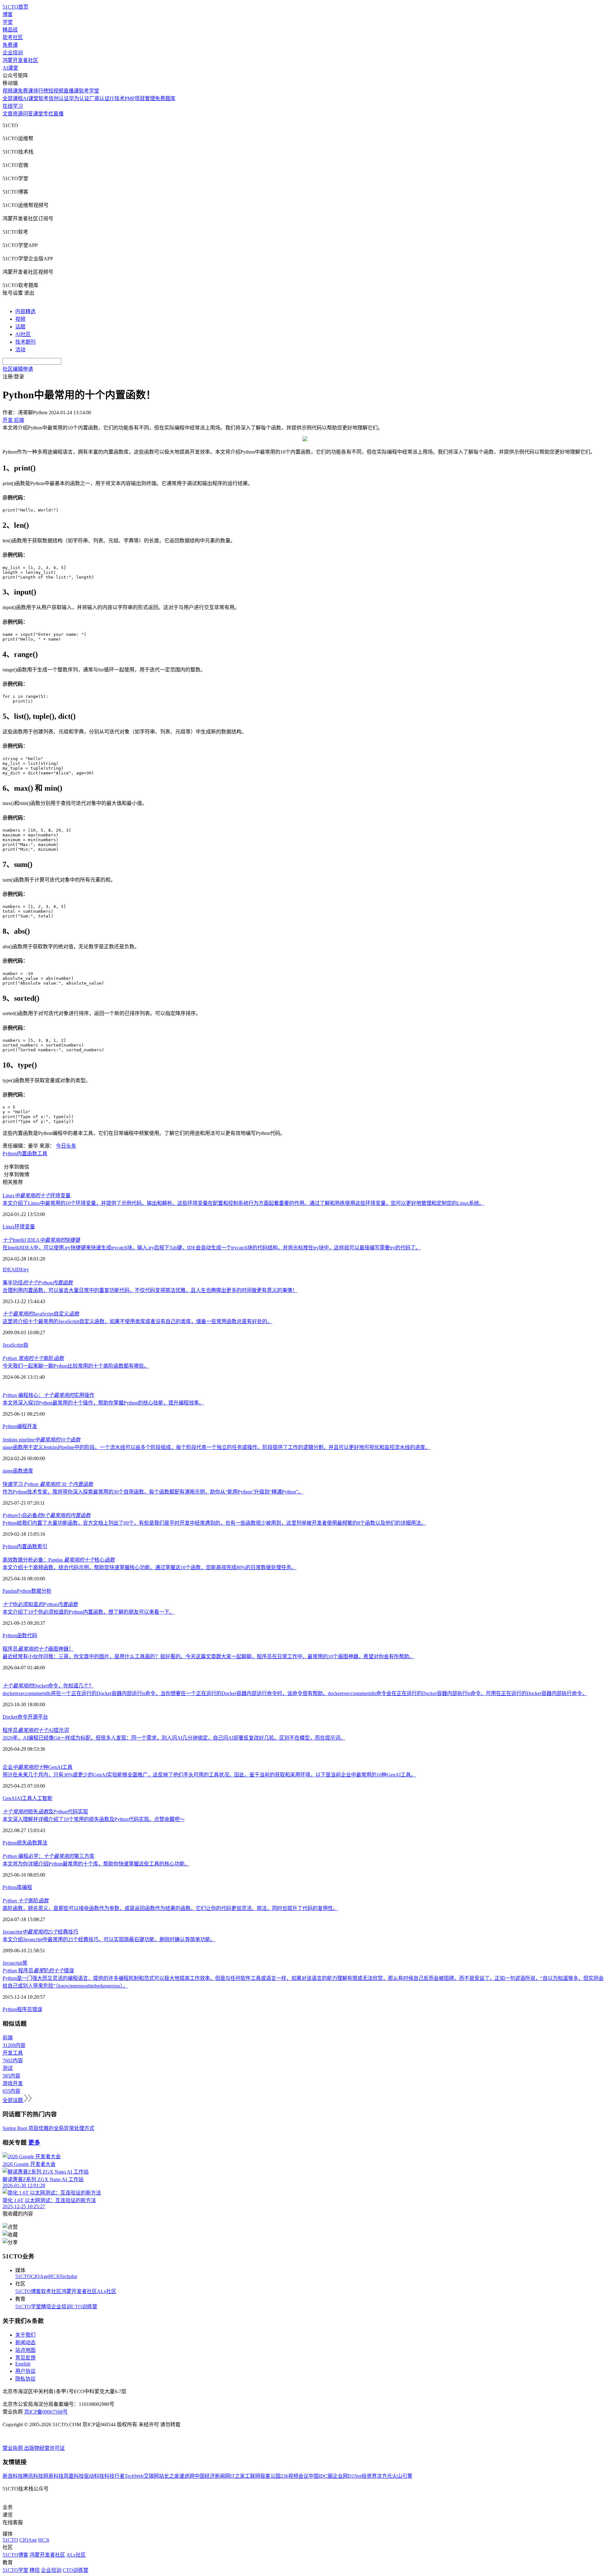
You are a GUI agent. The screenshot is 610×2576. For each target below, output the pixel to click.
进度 (28, 1471)
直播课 (71, 91)
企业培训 (13, 53)
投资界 (369, 2476)
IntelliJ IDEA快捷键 (41, 1240)
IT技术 (117, 98)
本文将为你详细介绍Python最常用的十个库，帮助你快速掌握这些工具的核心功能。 (96, 1864)
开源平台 (38, 1717)
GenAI (10, 1798)
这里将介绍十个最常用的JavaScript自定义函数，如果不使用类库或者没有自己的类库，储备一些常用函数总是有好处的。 (137, 1321)
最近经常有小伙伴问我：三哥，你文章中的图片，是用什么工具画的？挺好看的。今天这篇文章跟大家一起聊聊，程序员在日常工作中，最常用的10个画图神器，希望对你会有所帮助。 (208, 1656)
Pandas (10, 1591)
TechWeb (134, 2476)
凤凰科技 (74, 2476)
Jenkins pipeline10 (41, 1440)
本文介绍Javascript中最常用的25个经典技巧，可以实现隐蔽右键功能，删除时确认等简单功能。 (109, 1939)
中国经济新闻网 (212, 2476)
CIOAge (40, 2276)
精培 (46, 2307)
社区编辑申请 (18, 369)
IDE (19, 1270)
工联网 (253, 2476)
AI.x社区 (107, 2291)
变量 (30, 1227)
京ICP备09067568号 (46, 2412)
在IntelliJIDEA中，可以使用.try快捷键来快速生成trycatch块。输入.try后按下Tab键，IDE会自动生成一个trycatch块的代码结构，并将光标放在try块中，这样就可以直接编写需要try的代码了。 (212, 1248)
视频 (20, 319)
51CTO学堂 (28, 2307)
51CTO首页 (15, 7)
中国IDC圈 (321, 2476)
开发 (32, 1426)
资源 (18, 114)
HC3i (54, 2276)
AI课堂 (10, 68)
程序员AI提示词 (36, 1730)
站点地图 (25, 2350)
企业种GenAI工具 (37, 1767)
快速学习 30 (48, 1484)
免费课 (10, 45)
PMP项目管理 (140, 98)
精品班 (10, 30)
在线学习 (13, 106)
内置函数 (27, 1154)
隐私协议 (25, 2379)
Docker (10, 1717)
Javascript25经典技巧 (40, 1932)
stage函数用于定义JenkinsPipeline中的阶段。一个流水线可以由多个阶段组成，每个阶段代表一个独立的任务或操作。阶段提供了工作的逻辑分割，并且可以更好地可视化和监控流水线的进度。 (216, 1447)
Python (10, 1154)
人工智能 (42, 1798)
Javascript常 (15, 1963)
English (23, 2364)
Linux (9, 1227)
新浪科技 (13, 2476)
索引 (42, 1546)
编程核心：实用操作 (48, 1395)
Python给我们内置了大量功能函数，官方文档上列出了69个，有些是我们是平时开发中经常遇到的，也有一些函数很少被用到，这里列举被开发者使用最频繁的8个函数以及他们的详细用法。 (214, 1523)
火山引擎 (402, 2476)
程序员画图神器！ (38, 1649)
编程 (22, 1426)
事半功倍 (38, 1283)
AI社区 (23, 334)
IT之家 (237, 2476)
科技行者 (114, 2476)
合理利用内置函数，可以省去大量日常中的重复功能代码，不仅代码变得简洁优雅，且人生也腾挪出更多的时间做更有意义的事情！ (150, 1290)
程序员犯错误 (38, 1971)
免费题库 (165, 98)
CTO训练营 (84, 2307)
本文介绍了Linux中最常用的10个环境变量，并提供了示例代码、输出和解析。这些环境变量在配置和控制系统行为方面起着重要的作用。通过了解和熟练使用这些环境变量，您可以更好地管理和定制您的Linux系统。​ (243, 1203)
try (26, 1270)
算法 (42, 1843)
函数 (18, 1471)
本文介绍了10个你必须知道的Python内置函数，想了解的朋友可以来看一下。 (88, 1612)
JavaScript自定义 (41, 1314)
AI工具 (24, 1798)
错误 (37, 2009)
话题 (20, 327)
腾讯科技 (33, 2476)
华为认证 (79, 98)
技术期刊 (25, 342)
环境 (20, 1227)
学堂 (8, 22)
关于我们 (25, 2335)
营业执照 (13, 2448)
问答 (28, 114)
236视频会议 (295, 2476)
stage (8, 1471)
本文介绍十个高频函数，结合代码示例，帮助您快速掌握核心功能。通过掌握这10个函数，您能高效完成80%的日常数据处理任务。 (149, 1567)
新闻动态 (25, 2342)
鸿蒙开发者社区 (20, 60)
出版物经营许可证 (44, 2448)
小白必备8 (47, 1515)
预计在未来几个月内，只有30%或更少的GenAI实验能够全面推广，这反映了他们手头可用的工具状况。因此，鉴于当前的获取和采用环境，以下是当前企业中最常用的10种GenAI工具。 (209, 1775)
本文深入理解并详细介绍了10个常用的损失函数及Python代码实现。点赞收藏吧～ (94, 1819)
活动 (20, 350)
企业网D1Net (347, 2476)
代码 (32, 1635)
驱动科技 (94, 2476)
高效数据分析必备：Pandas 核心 (59, 1560)
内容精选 (25, 311)
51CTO (23, 2276)
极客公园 (270, 2476)
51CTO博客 (28, 2291)
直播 (58, 114)
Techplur (68, 2276)
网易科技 (53, 2476)
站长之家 (169, 2476)
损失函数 (27, 1843)
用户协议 (25, 2371)
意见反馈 (25, 2358)
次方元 (384, 2476)
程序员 (24, 2009)
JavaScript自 (15, 1345)
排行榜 (41, 91)
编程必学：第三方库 (48, 1856)
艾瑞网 (151, 2476)
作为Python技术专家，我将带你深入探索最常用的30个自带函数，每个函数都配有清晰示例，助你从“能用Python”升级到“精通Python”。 (153, 1492)
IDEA (9, 1270)
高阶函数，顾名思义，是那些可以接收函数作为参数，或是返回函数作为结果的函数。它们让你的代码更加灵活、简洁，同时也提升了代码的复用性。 (170, 1908)
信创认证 (59, 98)
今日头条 (66, 1146)
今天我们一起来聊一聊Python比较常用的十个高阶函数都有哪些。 (76, 1366)
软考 (44, 98)
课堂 (38, 114)
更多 (34, 2143)
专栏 (48, 114)
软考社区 (13, 37)
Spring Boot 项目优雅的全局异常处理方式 (48, 2128)
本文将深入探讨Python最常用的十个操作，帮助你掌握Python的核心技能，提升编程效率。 (103, 1403)
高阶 (33, 1358)
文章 (8, 114)
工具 (42, 1154)
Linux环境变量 (37, 1195)
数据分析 (41, 1591)
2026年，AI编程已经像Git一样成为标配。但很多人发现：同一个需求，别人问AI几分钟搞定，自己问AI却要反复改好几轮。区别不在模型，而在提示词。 (174, 1738)
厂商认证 (99, 98)
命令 (23, 1717)
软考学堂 (89, 91)
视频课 (10, 91)
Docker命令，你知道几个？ (48, 1686)
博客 (8, 14)
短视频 (56, 91)
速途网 (187, 2476)
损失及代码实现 (45, 1812)
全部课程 (13, 98)
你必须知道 (40, 1604)
